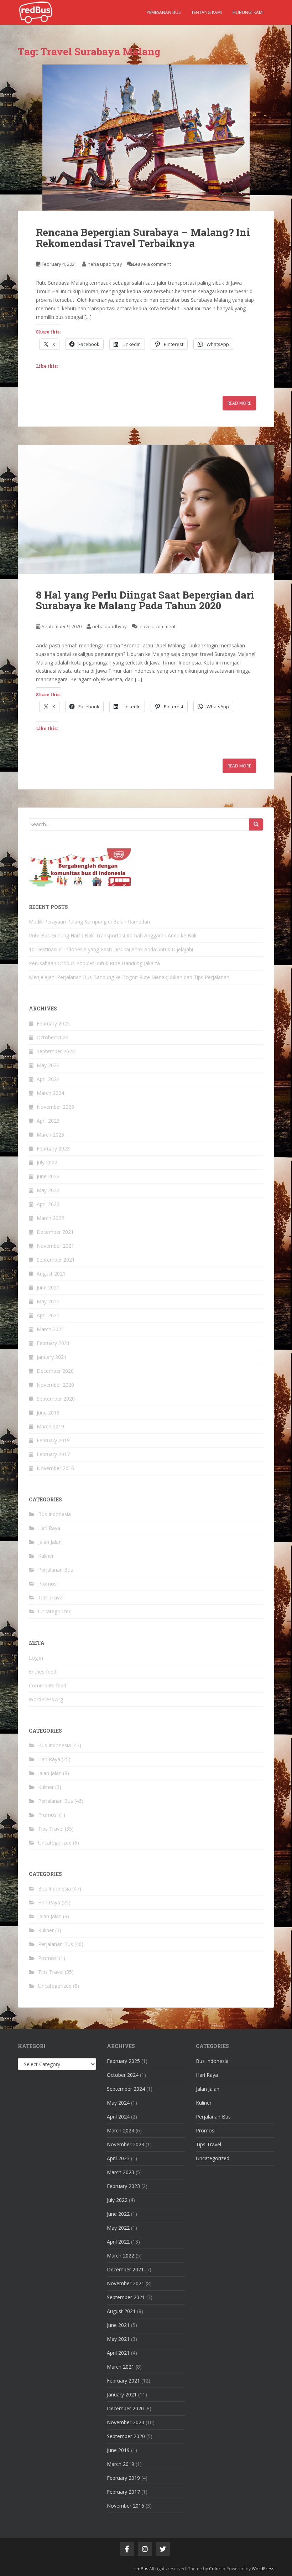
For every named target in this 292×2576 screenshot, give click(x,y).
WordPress (263, 2569)
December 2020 (55, 1371)
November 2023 (55, 1107)
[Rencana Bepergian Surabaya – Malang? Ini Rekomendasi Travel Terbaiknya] (146, 138)
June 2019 (48, 1413)
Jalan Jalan (50, 1542)
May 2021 (48, 1301)
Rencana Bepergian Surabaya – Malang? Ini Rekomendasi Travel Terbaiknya (143, 238)
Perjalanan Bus (56, 1570)
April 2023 (48, 1121)
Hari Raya (49, 1528)
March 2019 (50, 1426)
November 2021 (55, 1246)
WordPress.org (46, 1699)
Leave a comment (152, 264)
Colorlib (217, 2569)
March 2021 (50, 1329)
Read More (239, 403)
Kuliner (46, 1556)
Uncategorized (55, 1611)
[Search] (256, 824)
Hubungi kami (248, 12)
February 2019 (53, 1440)
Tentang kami (207, 12)
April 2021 (48, 1315)
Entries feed (43, 1672)
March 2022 (50, 1218)
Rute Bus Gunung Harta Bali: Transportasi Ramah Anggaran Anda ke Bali (113, 935)
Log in (36, 1658)
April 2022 (48, 1204)
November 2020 (55, 1385)
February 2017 (53, 1454)
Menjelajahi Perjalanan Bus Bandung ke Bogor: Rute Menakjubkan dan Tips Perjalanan (129, 977)
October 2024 (53, 1037)
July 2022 (47, 1162)
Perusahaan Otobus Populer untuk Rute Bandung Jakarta (94, 963)
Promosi (48, 1584)
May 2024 (48, 1065)
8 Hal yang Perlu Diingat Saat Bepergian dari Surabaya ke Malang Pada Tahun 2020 (145, 600)
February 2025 (53, 1023)
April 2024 (48, 1079)
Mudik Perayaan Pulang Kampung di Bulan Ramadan (89, 922)
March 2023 (50, 1135)
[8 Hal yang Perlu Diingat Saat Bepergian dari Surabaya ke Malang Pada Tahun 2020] (146, 509)
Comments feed (48, 1685)
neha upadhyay (105, 264)
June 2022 (48, 1176)
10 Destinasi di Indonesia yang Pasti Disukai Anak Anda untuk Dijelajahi (111, 949)
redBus (141, 2569)
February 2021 (53, 1343)
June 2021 (48, 1287)
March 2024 (50, 1093)
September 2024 (56, 1051)
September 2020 (56, 1399)
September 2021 (56, 1260)
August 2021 (51, 1274)
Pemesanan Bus (164, 12)
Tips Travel (51, 1597)
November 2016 (55, 1468)
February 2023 (53, 1149)
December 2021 (55, 1232)
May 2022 (48, 1190)
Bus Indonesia (54, 1514)
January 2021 (52, 1357)
